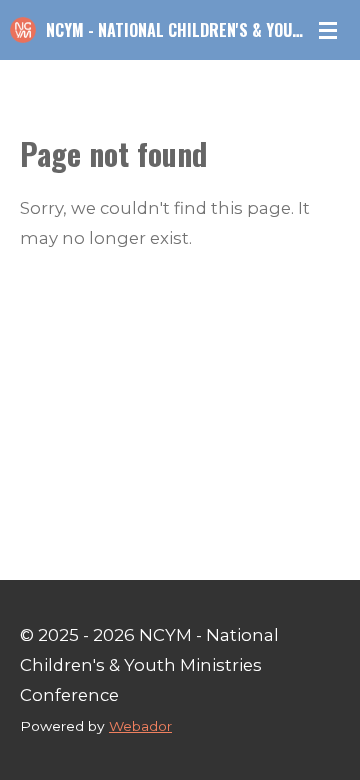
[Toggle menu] (328, 30)
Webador (140, 726)
